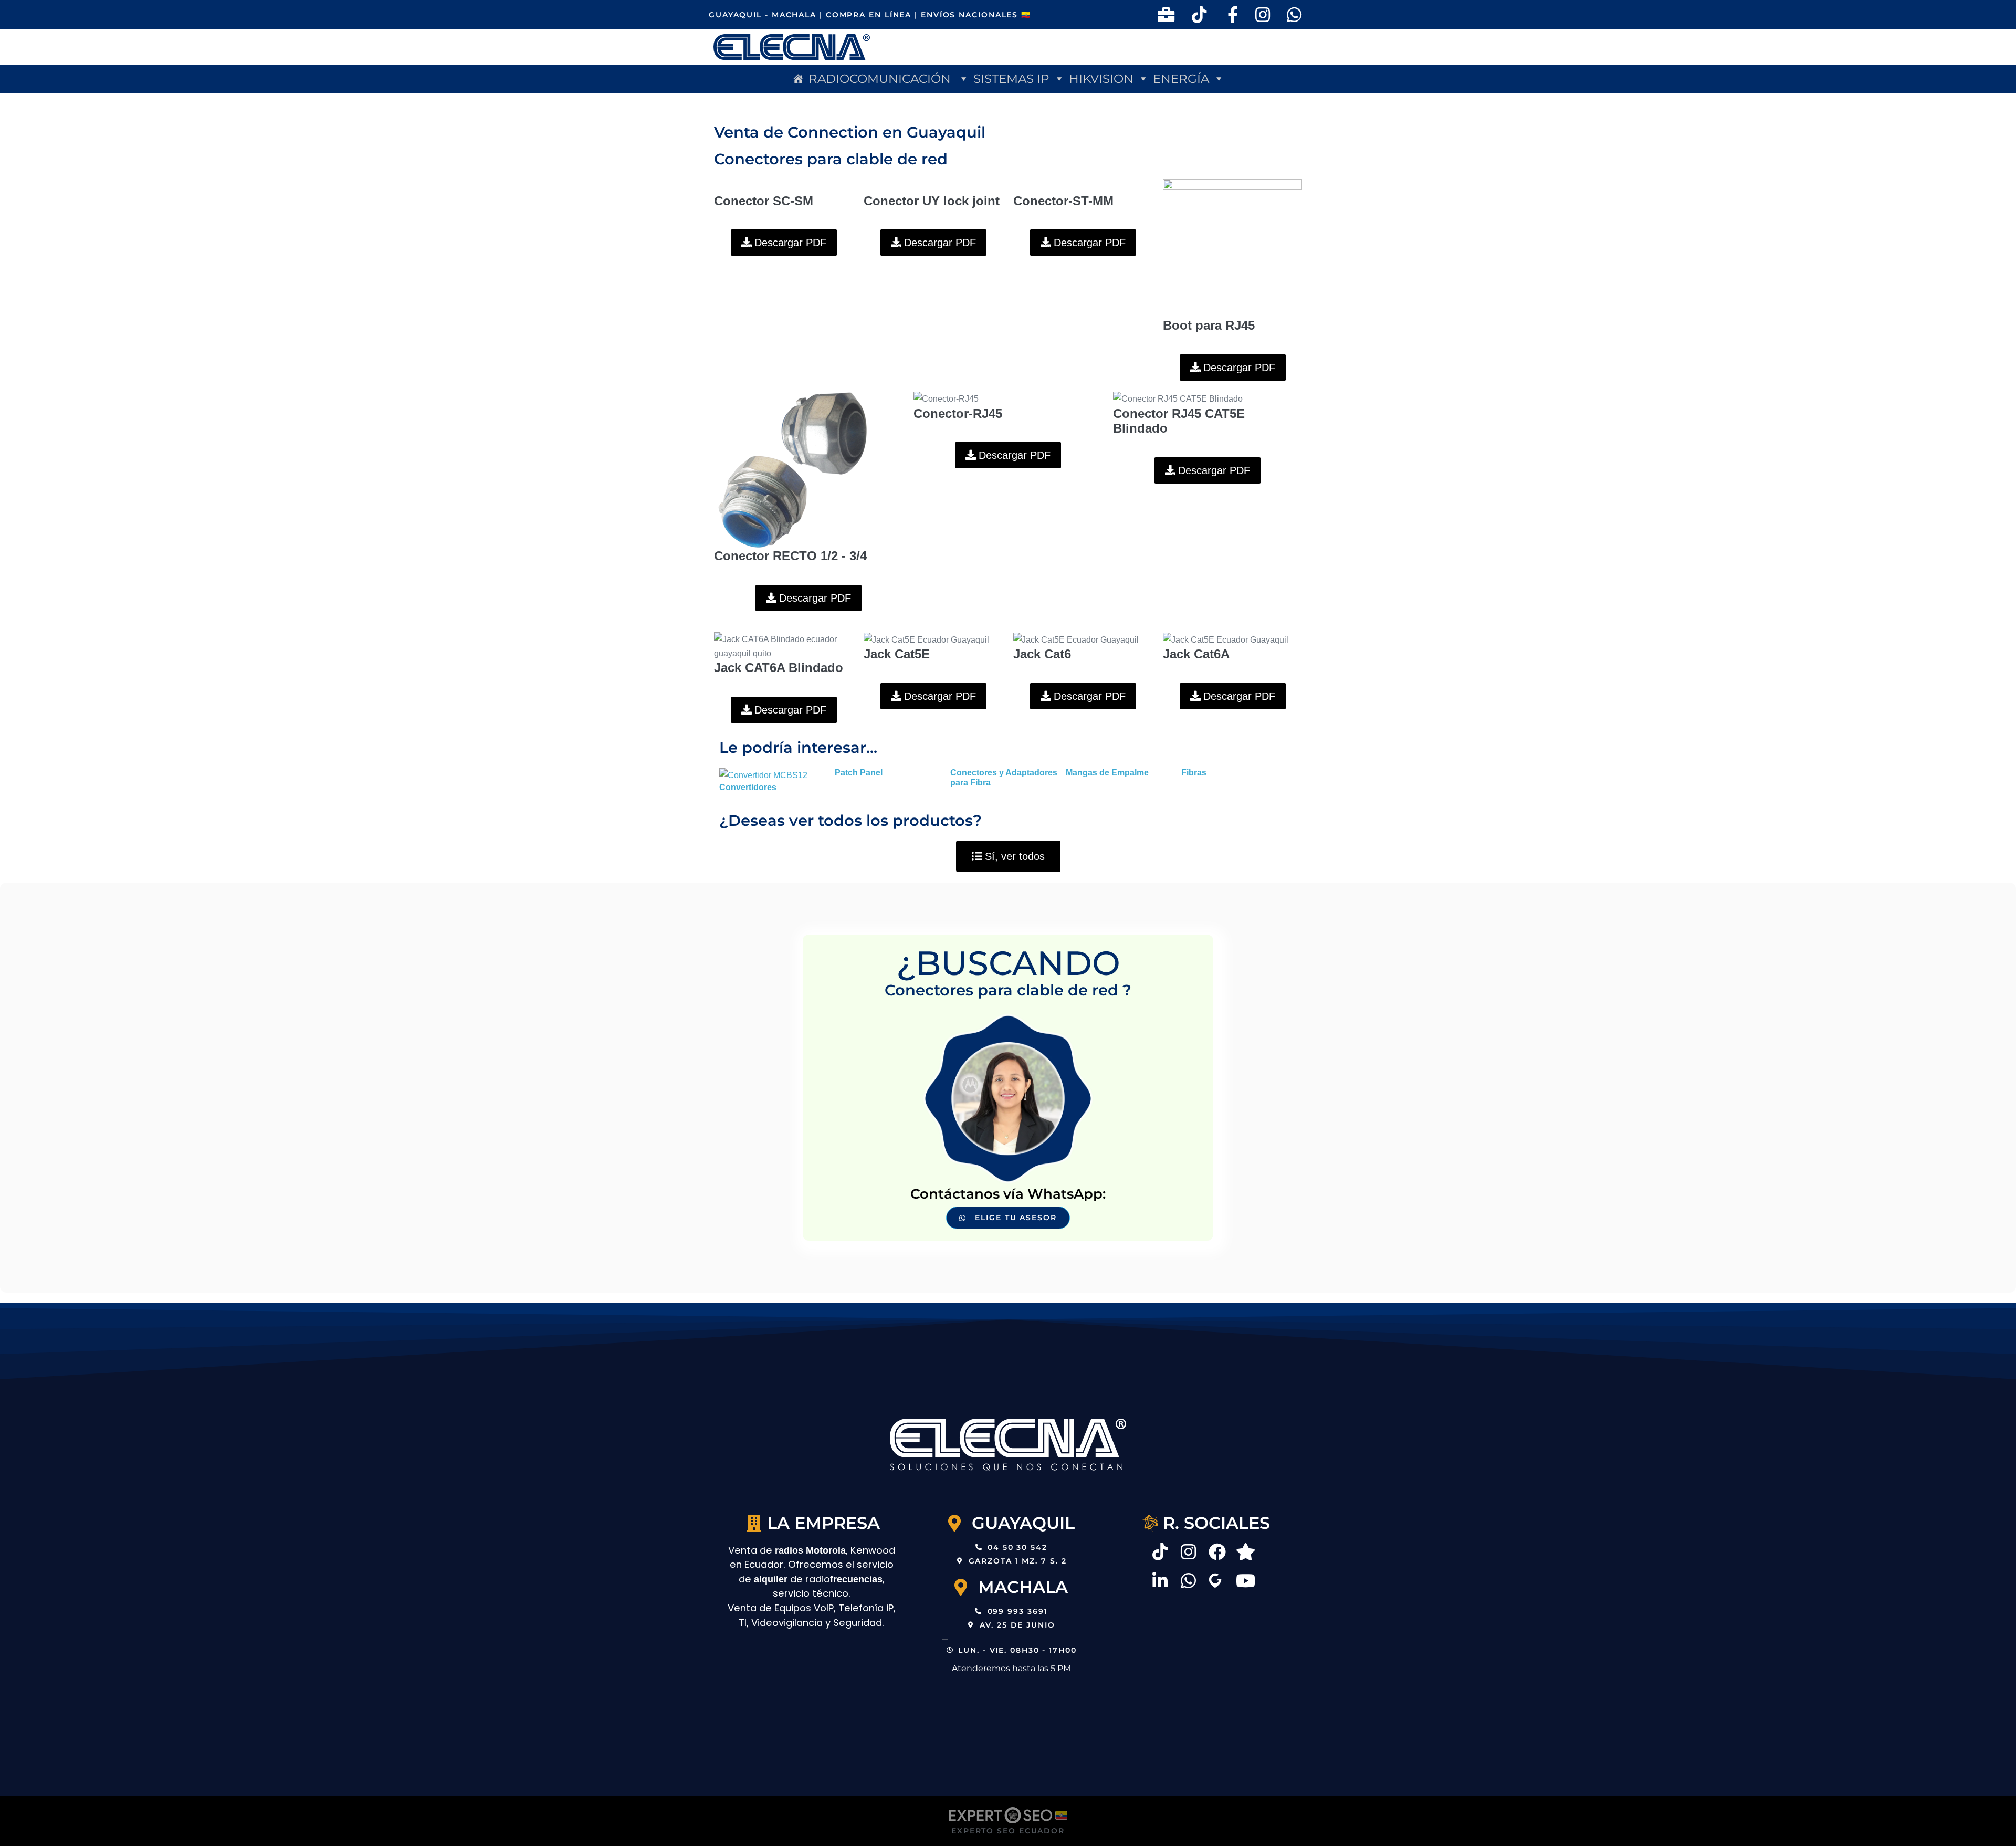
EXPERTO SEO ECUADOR (1008, 1831)
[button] (889, 79)
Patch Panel (859, 773)
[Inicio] (798, 79)
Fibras (1194, 773)
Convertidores (748, 787)
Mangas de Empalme (1107, 773)
